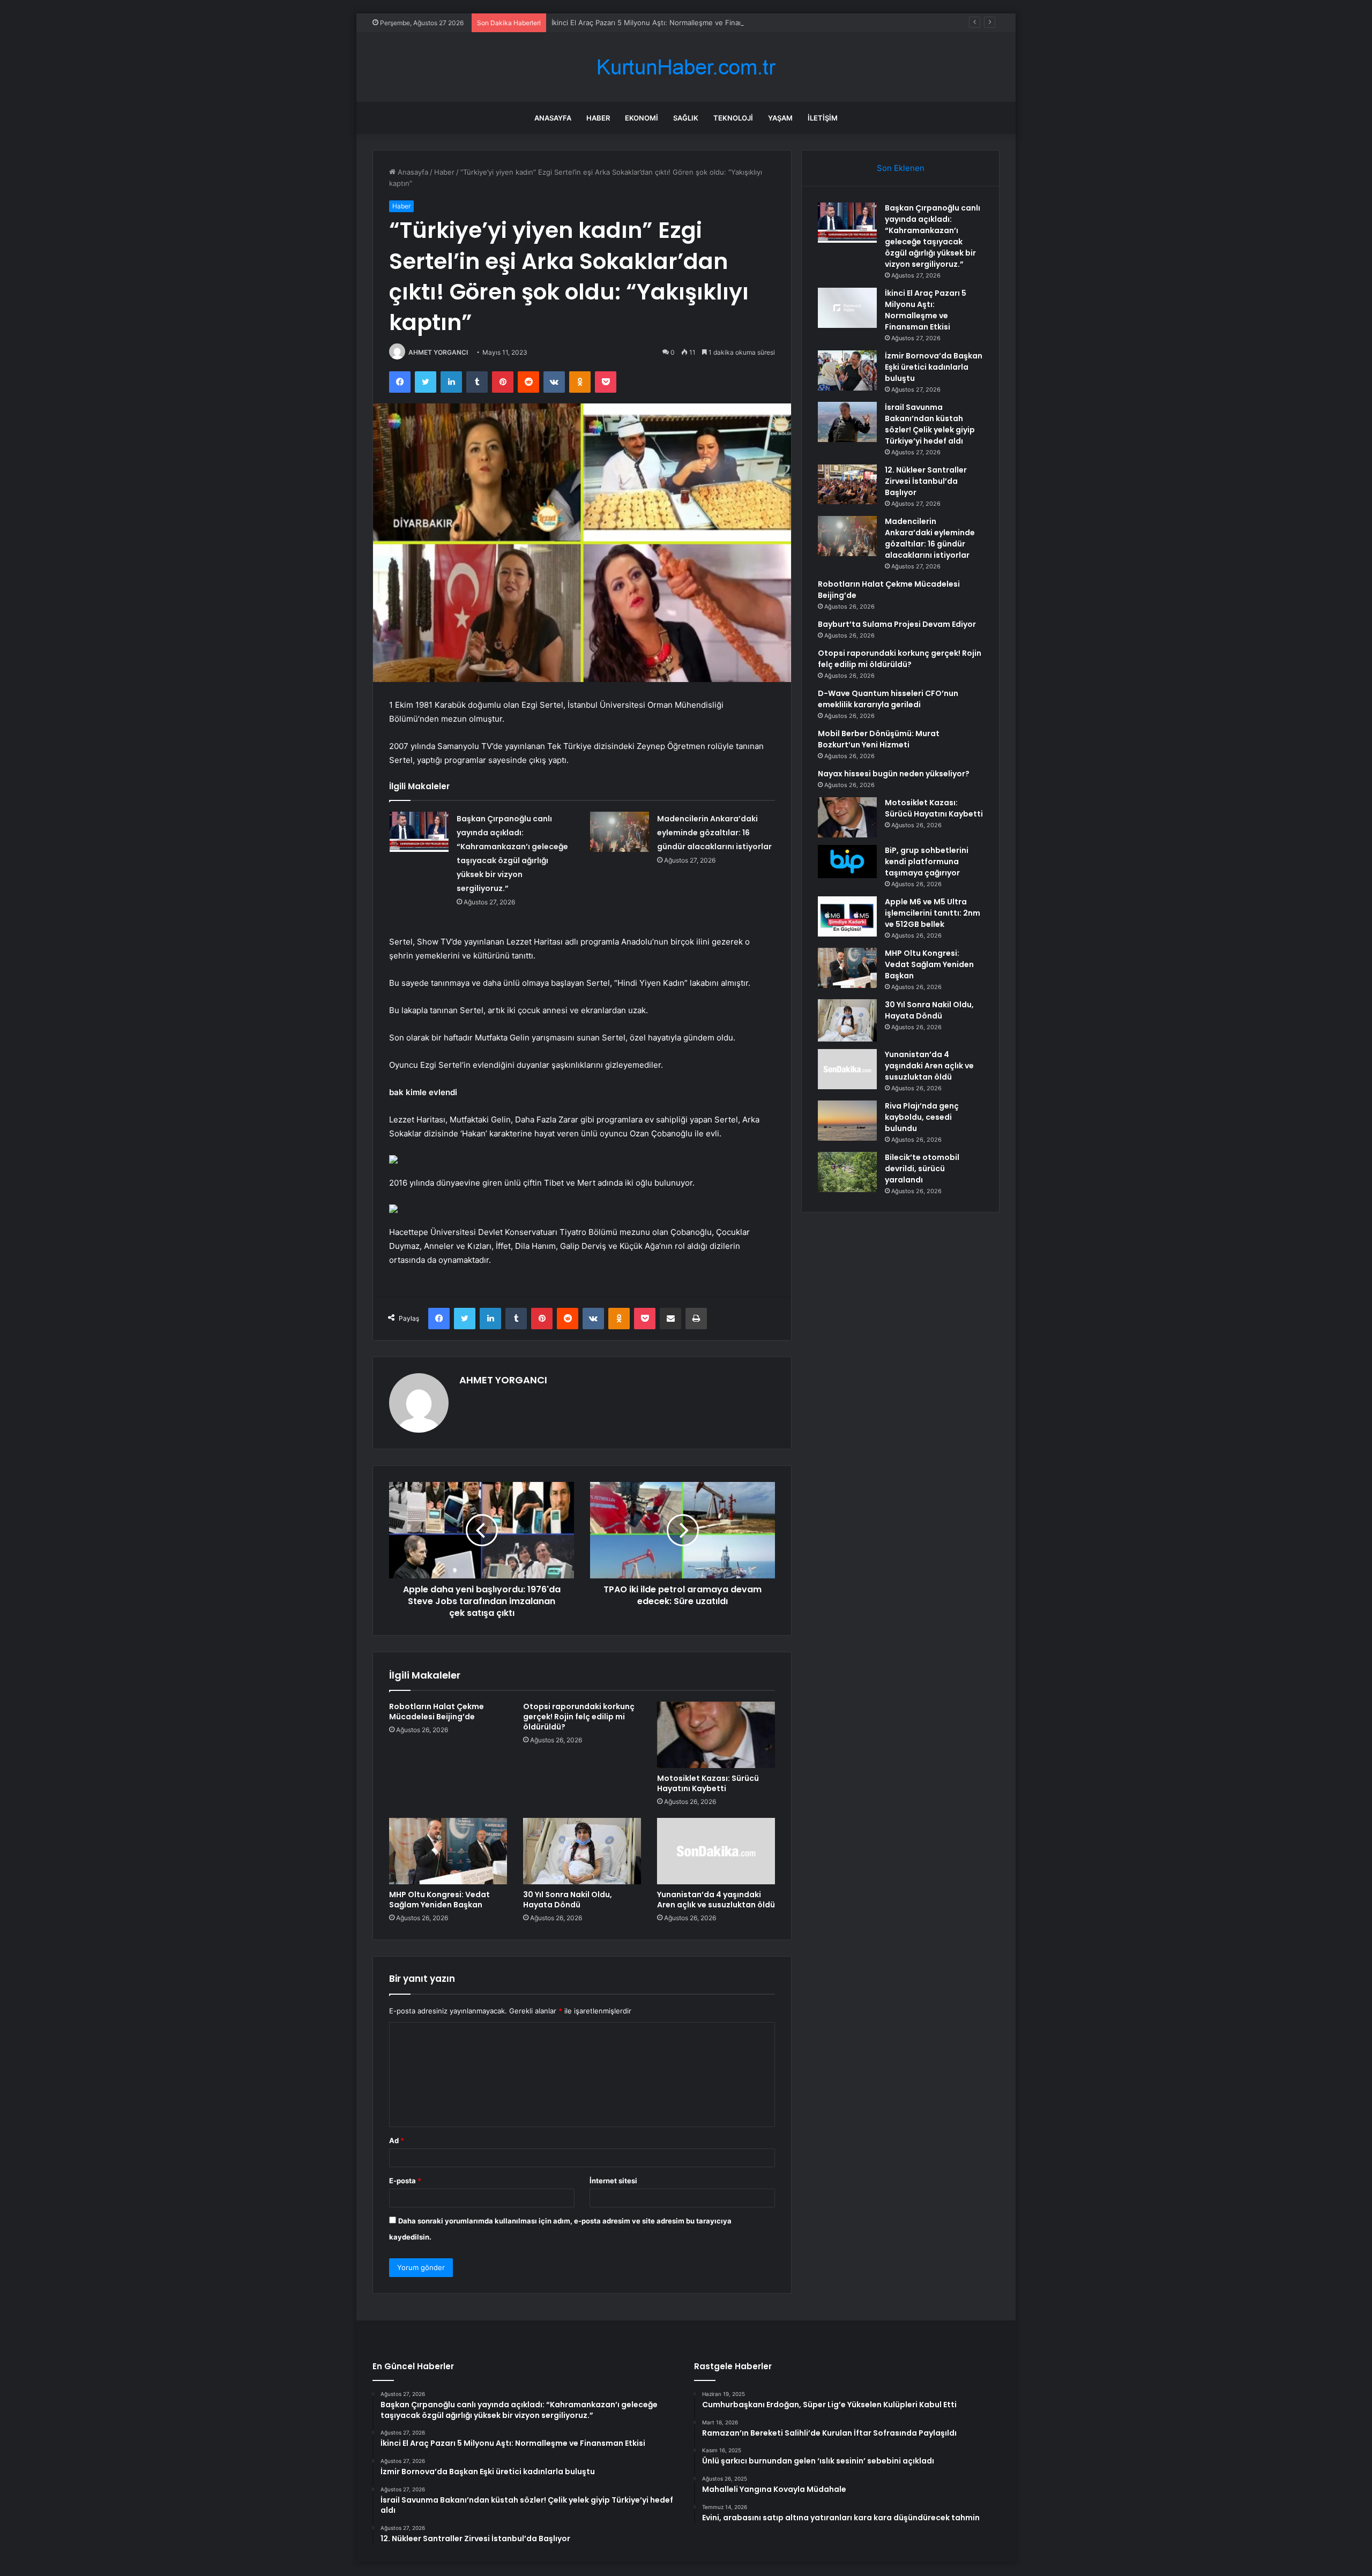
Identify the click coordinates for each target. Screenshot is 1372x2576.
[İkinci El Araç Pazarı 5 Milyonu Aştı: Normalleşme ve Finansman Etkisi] (847, 308)
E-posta (405, 2181)
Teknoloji (733, 118)
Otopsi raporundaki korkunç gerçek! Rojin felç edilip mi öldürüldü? (579, 1717)
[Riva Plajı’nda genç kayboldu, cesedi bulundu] (847, 1121)
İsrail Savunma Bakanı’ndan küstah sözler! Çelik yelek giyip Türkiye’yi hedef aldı (930, 424)
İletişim (823, 118)
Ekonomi (642, 118)
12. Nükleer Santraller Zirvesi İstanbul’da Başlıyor (926, 481)
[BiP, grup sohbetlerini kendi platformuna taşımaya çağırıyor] (847, 862)
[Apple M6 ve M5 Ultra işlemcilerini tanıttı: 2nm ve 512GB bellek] (847, 916)
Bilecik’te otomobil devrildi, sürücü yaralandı (922, 1169)
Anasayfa (553, 118)
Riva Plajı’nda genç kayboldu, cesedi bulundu (922, 1117)
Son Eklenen (901, 168)
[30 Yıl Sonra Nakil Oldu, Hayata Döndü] (582, 1851)
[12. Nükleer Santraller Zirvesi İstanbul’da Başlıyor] (847, 484)
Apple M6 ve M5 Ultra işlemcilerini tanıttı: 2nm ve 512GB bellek (933, 913)
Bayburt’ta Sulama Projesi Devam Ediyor (897, 624)
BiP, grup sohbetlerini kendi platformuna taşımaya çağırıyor (927, 862)
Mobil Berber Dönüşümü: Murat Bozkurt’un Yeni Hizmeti (879, 739)
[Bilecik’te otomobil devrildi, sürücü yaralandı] (847, 1172)
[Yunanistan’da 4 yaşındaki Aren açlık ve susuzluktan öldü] (716, 1851)
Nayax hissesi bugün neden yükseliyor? (894, 774)
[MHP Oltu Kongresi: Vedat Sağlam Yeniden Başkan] (448, 1851)
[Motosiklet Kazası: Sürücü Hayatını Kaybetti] (716, 1735)
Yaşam (780, 118)
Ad (397, 2140)
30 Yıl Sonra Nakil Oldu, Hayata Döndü (568, 1900)
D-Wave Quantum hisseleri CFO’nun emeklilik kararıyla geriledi (888, 699)
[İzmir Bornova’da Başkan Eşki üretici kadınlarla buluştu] (847, 370)
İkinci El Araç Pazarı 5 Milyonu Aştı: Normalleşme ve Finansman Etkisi (666, 23)
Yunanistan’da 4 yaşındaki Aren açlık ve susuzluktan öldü (716, 1900)
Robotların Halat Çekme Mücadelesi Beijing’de (437, 1712)
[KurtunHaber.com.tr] (686, 67)
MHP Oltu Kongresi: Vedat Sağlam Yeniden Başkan (439, 1900)
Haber (598, 118)
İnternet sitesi (613, 2181)
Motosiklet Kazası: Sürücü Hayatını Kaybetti (708, 1783)
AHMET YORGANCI (438, 352)
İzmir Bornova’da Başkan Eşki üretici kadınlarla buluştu (934, 367)
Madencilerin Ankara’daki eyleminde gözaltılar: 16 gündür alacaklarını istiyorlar (714, 833)
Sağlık (686, 118)
